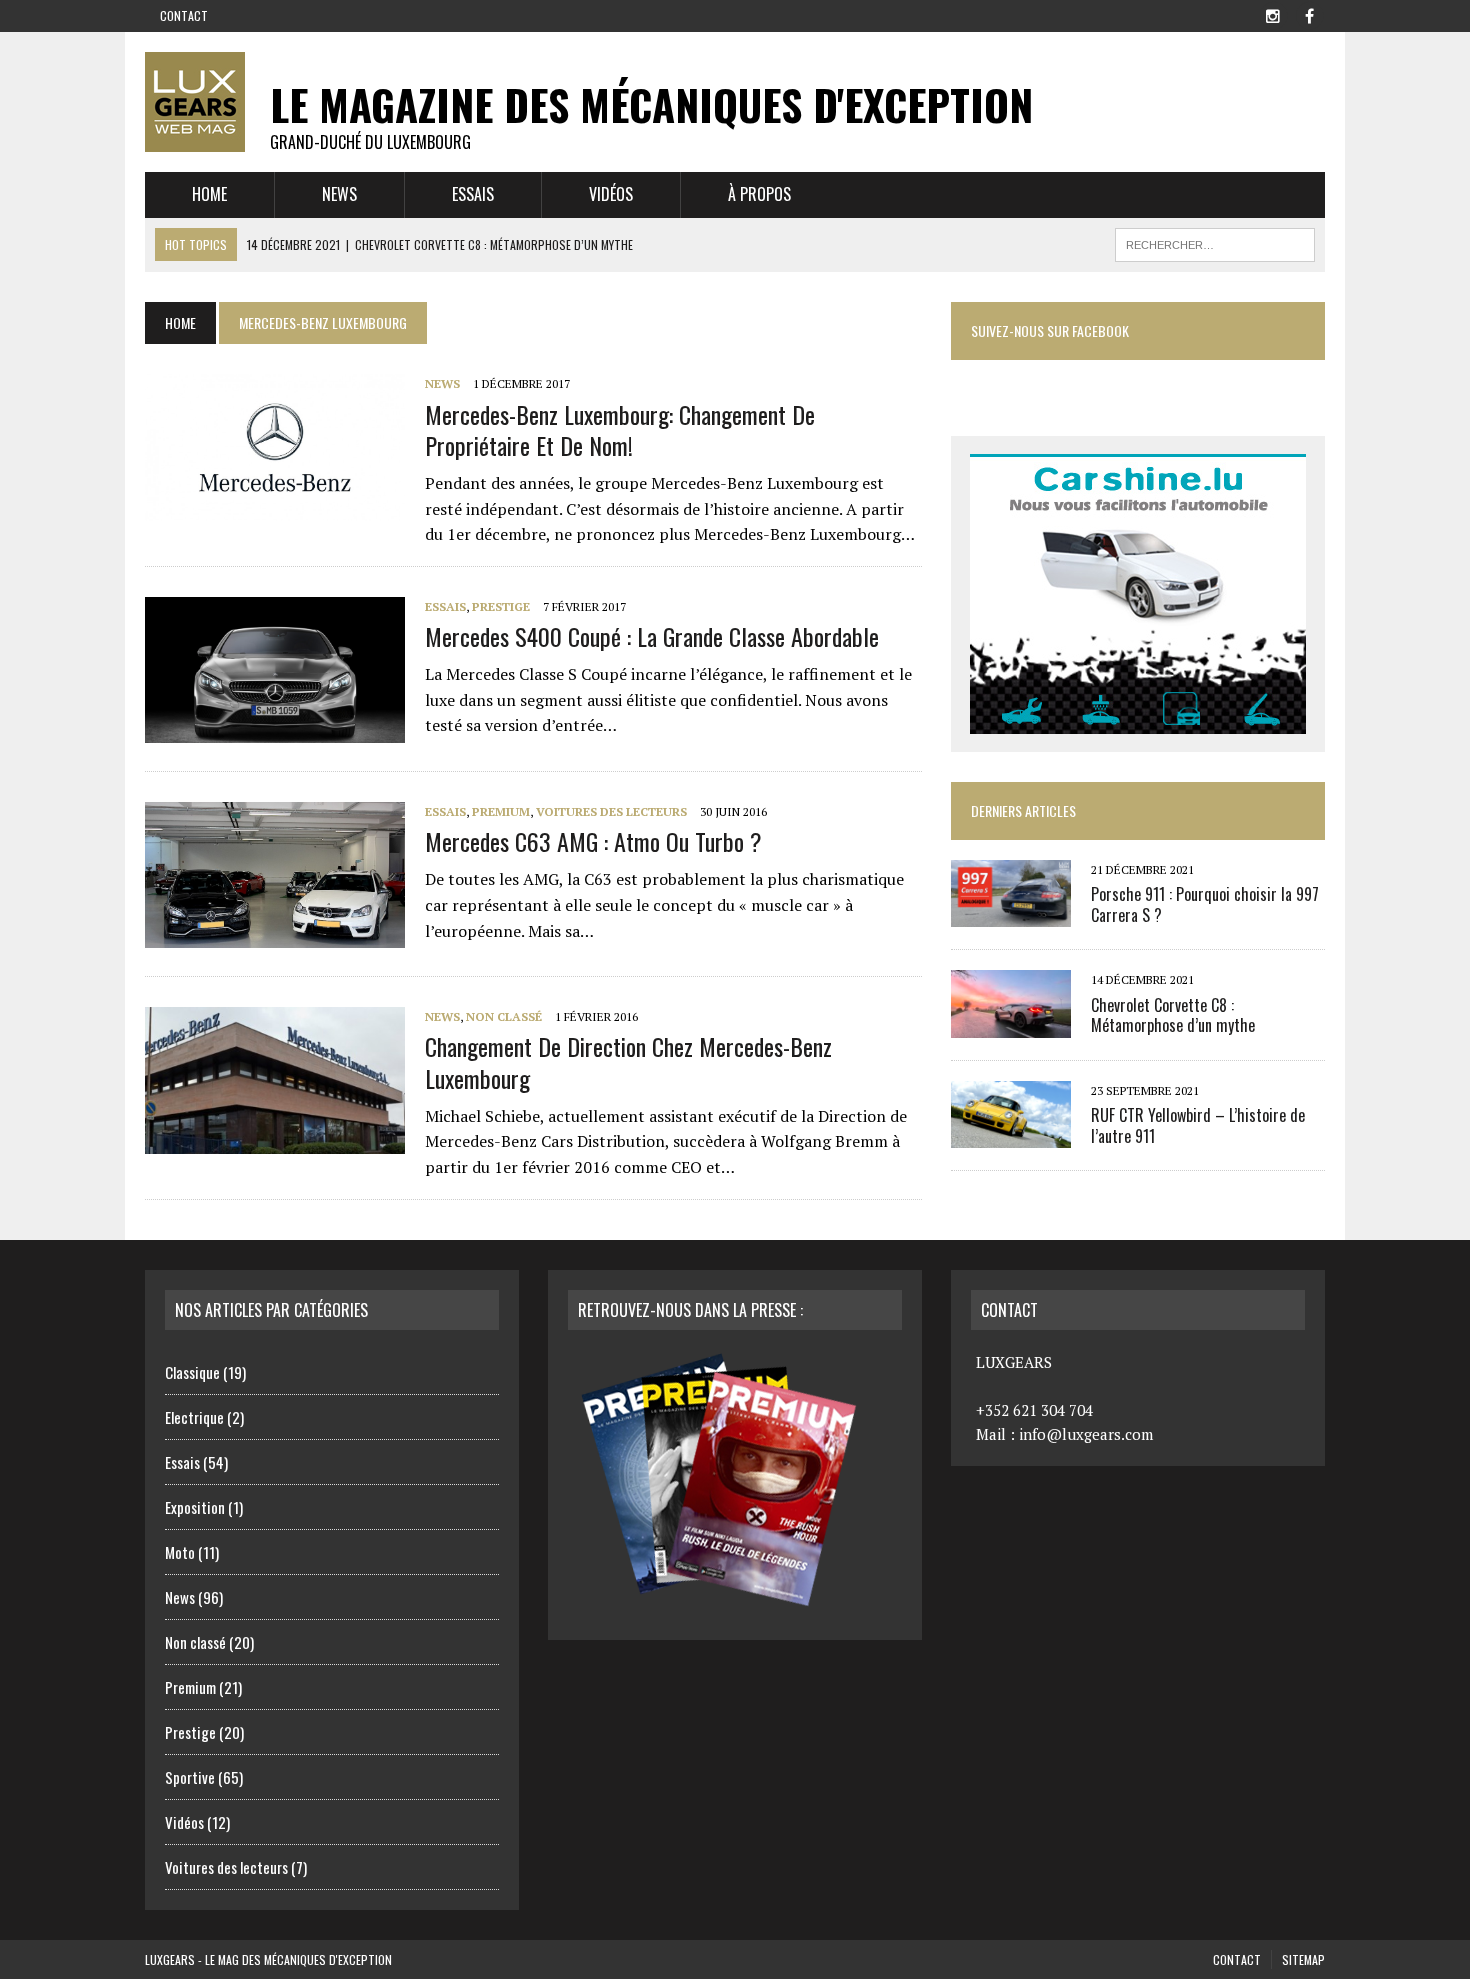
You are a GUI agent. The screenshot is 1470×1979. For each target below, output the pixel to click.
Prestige (501, 606)
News (339, 194)
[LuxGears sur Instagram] (1273, 14)
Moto (180, 1552)
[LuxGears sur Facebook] (1309, 14)
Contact (184, 15)
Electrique (194, 1417)
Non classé (504, 1016)
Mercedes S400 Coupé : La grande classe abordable (652, 636)
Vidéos (611, 194)
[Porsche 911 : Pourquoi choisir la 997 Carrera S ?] (1011, 914)
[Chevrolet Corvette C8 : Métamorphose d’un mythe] (1011, 1024)
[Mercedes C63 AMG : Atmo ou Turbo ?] (275, 935)
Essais (473, 194)
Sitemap (1303, 1959)
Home (209, 194)
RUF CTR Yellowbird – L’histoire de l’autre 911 (1198, 1125)
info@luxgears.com (1086, 1434)
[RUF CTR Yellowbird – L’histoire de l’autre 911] (1011, 1134)
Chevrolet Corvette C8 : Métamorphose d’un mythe (1173, 1015)
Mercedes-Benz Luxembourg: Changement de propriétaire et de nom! (620, 429)
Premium (501, 811)
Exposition (195, 1507)
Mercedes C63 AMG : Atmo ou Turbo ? (593, 841)
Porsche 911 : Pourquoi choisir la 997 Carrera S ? (1205, 904)
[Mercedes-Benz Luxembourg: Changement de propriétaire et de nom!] (275, 507)
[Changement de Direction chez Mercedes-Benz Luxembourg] (275, 1140)
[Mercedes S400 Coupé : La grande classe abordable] (275, 729)
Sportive (190, 1777)
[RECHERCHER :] (1215, 242)
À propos (759, 194)
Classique (192, 1372)
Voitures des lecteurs (611, 811)
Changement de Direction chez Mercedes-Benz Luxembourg (628, 1061)
